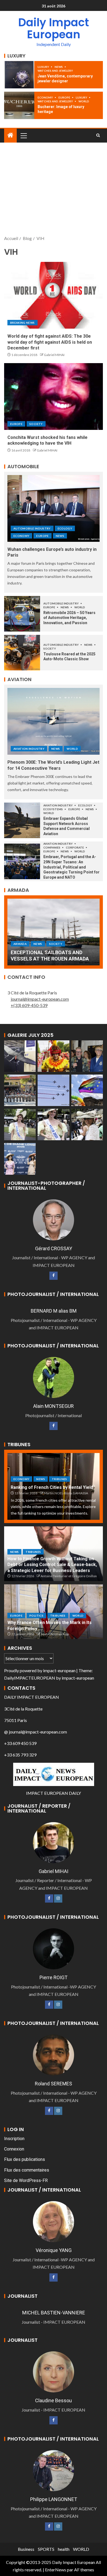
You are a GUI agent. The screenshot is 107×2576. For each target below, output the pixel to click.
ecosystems (53, 809)
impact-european (59, 1670)
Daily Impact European (54, 28)
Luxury (44, 67)
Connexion (14, 2149)
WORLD (84, 101)
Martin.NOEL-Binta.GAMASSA (66, 1493)
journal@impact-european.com (40, 999)
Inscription (14, 2139)
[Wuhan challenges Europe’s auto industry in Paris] (54, 508)
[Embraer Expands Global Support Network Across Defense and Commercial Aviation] (22, 820)
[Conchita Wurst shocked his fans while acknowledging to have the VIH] (54, 396)
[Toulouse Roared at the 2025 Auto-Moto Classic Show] (22, 653)
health (64, 2549)
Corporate (75, 847)
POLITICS (36, 1616)
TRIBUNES (60, 1479)
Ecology (65, 528)
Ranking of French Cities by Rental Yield (52, 1487)
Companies (52, 847)
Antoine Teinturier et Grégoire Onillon (69, 1576)
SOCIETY (36, 424)
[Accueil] (10, 135)
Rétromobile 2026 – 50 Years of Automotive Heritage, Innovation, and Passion (69, 618)
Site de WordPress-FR (26, 2180)
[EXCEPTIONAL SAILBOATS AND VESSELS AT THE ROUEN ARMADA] (54, 932)
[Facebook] (54, 1276)
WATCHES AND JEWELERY (55, 71)
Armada (20, 944)
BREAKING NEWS (22, 323)
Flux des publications (25, 2159)
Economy (46, 97)
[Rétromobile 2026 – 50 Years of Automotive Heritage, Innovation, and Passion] (22, 614)
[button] (23, 135)
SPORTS (46, 2549)
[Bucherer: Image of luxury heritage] (19, 105)
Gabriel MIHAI (54, 355)
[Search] (98, 135)
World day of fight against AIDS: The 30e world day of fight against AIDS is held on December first (50, 342)
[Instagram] (58, 1898)
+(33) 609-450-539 (29, 1005)
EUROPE (65, 97)
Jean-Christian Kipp (55, 1634)
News (59, 67)
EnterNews (56, 2570)
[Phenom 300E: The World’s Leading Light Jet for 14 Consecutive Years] (54, 721)
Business (26, 2549)
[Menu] (23, 135)
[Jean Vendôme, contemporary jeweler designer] (19, 75)
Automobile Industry (32, 528)
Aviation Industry (29, 749)
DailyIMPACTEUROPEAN (30, 1678)
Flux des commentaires (27, 2170)
